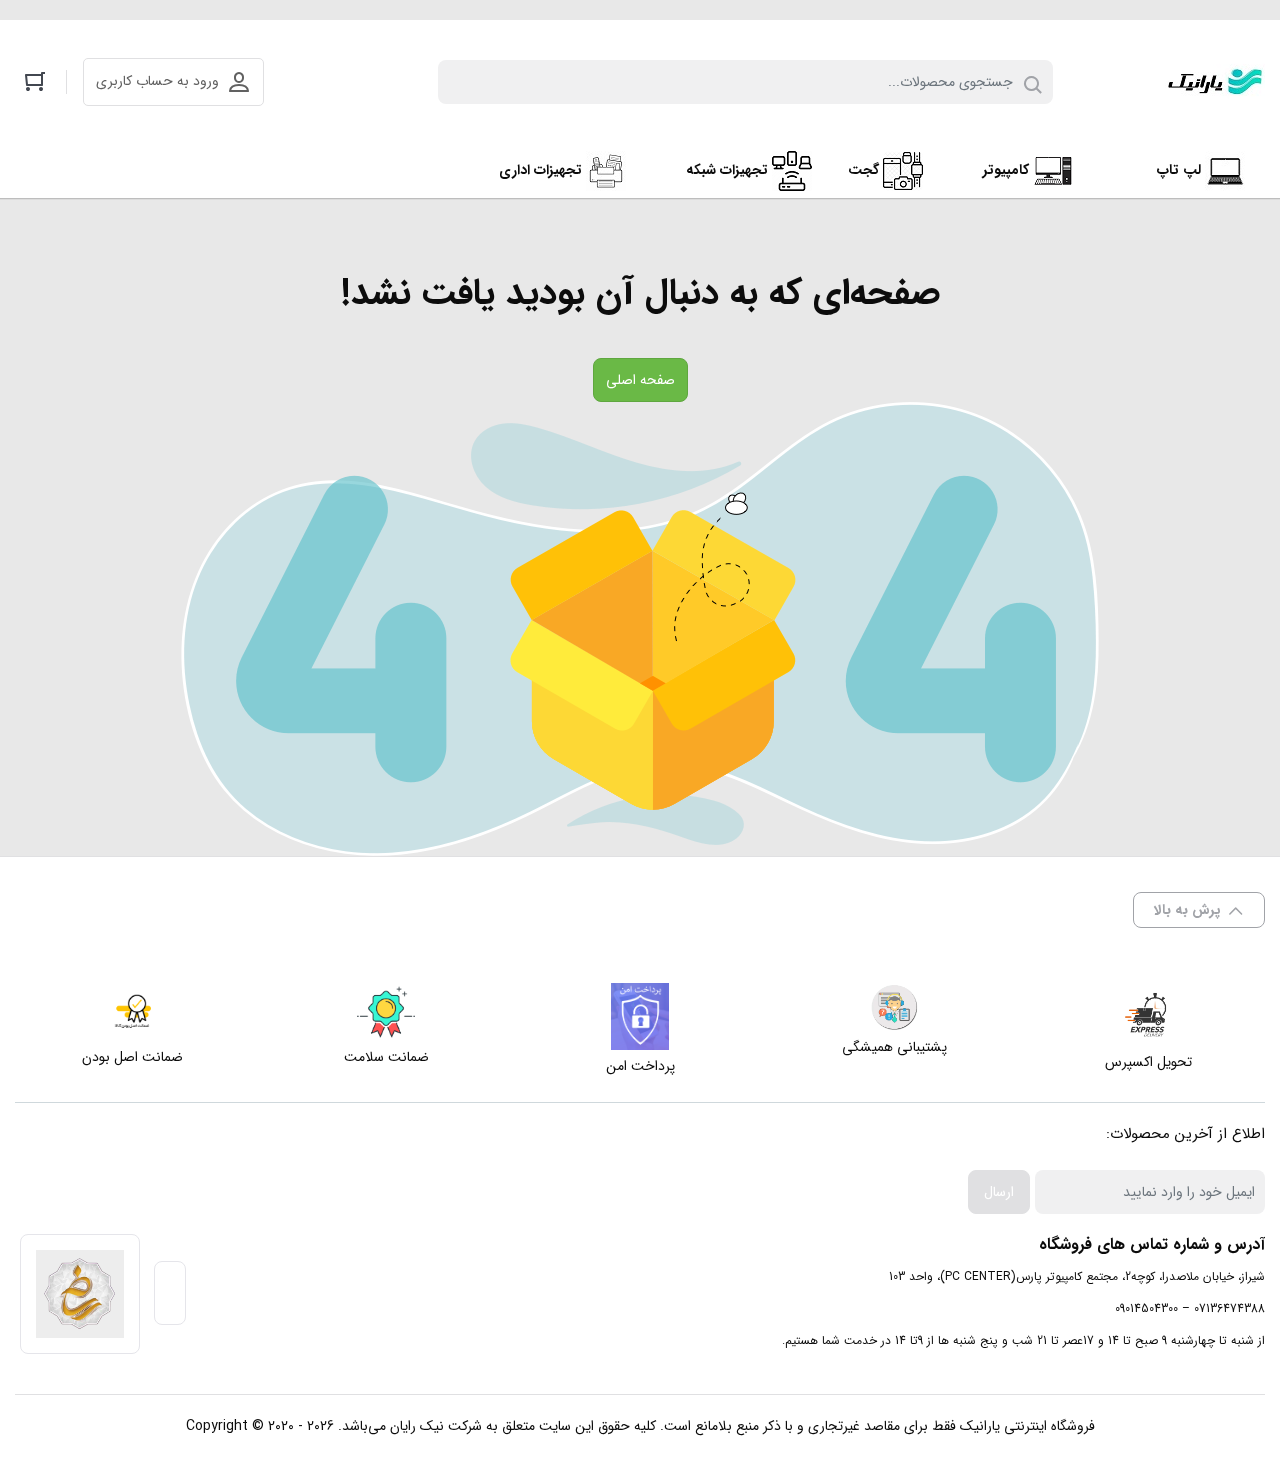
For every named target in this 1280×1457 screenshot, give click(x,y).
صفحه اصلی (640, 380)
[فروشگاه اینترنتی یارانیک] (1215, 82)
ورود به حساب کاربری (157, 81)
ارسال (999, 1192)
